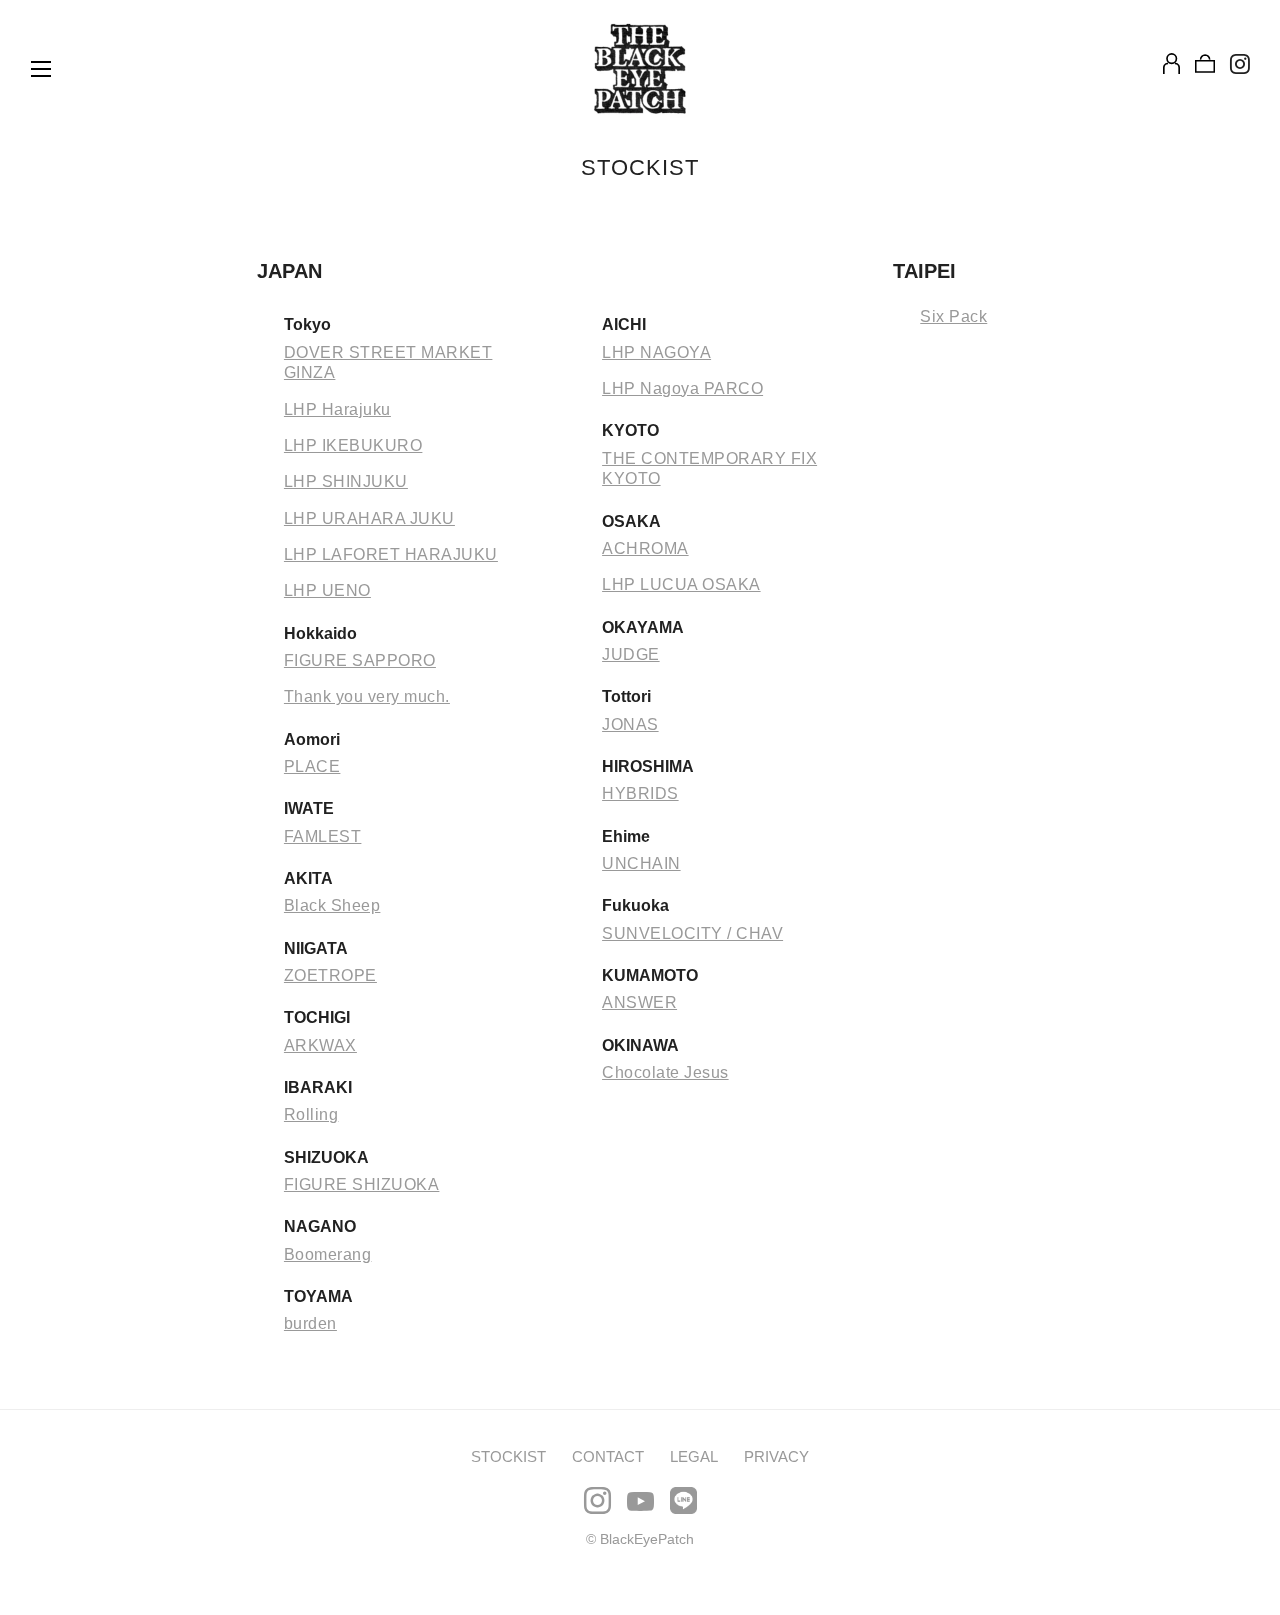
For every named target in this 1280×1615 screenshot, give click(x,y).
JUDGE (631, 654)
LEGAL (694, 1456)
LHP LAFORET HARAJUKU (391, 554)
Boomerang (328, 1254)
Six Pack (953, 316)
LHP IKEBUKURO (353, 445)
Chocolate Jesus (665, 1072)
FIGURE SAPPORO (360, 660)
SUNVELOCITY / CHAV (692, 933)
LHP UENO (327, 590)
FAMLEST (323, 836)
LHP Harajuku (337, 409)
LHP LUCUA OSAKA (681, 584)
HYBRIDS (640, 793)
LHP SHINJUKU (346, 481)
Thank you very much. (367, 696)
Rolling (311, 1114)
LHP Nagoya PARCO (682, 388)
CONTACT (608, 1456)
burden (310, 1323)
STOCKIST (508, 1456)
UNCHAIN (641, 863)
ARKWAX (320, 1045)
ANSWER (639, 1002)
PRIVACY (776, 1456)
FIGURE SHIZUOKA (362, 1184)
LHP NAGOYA (656, 352)
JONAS (630, 724)
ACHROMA (645, 548)
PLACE (312, 766)
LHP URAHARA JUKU (369, 518)
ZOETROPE (330, 975)
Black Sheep (332, 905)
